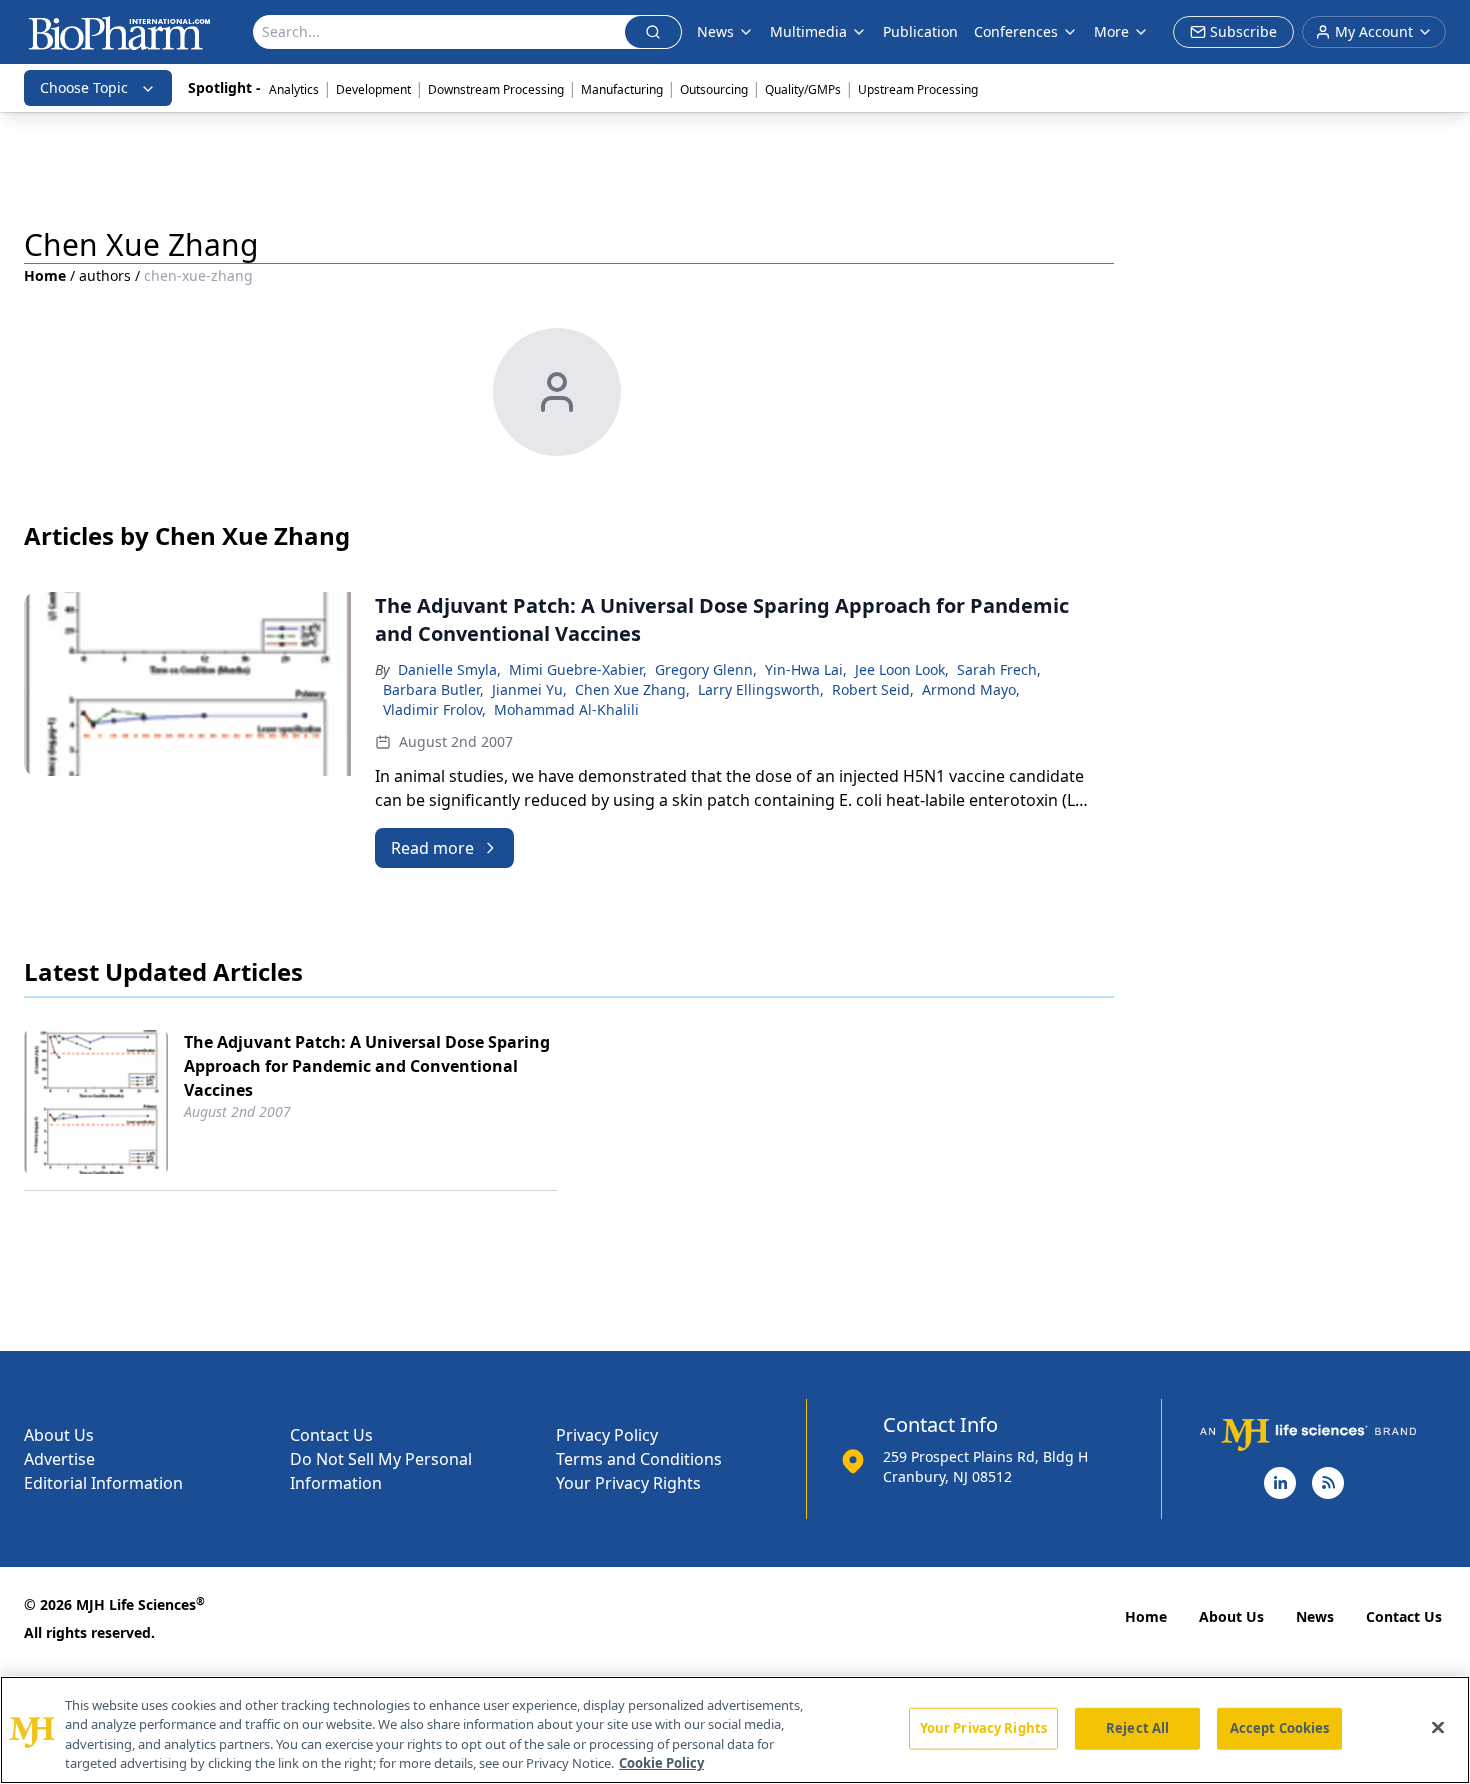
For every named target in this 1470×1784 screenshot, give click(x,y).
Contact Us (331, 1435)
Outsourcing (714, 89)
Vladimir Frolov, (434, 709)
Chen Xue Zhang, (632, 689)
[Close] (1438, 1727)
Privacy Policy (607, 1435)
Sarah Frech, (999, 669)
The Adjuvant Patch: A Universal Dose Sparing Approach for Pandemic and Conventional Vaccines (367, 1066)
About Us (59, 1435)
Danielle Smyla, (449, 669)
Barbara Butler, (433, 689)
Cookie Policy (661, 1763)
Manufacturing (622, 89)
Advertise (59, 1459)
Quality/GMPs (803, 89)
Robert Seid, (873, 689)
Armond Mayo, (971, 689)
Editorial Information (103, 1483)
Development (373, 89)
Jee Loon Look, (902, 669)
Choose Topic (84, 87)
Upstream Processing (918, 89)
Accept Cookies (1280, 1728)
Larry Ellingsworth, (761, 689)
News (1315, 1616)
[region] (735, 1730)
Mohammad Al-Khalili (566, 709)
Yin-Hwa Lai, (806, 669)
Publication (920, 31)
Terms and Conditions (639, 1459)
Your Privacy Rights (628, 1483)
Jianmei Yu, (529, 689)
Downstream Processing (496, 89)
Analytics (294, 89)
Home (45, 275)
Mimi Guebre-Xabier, (578, 669)
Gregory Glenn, (706, 669)
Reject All (1137, 1728)
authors (105, 275)
